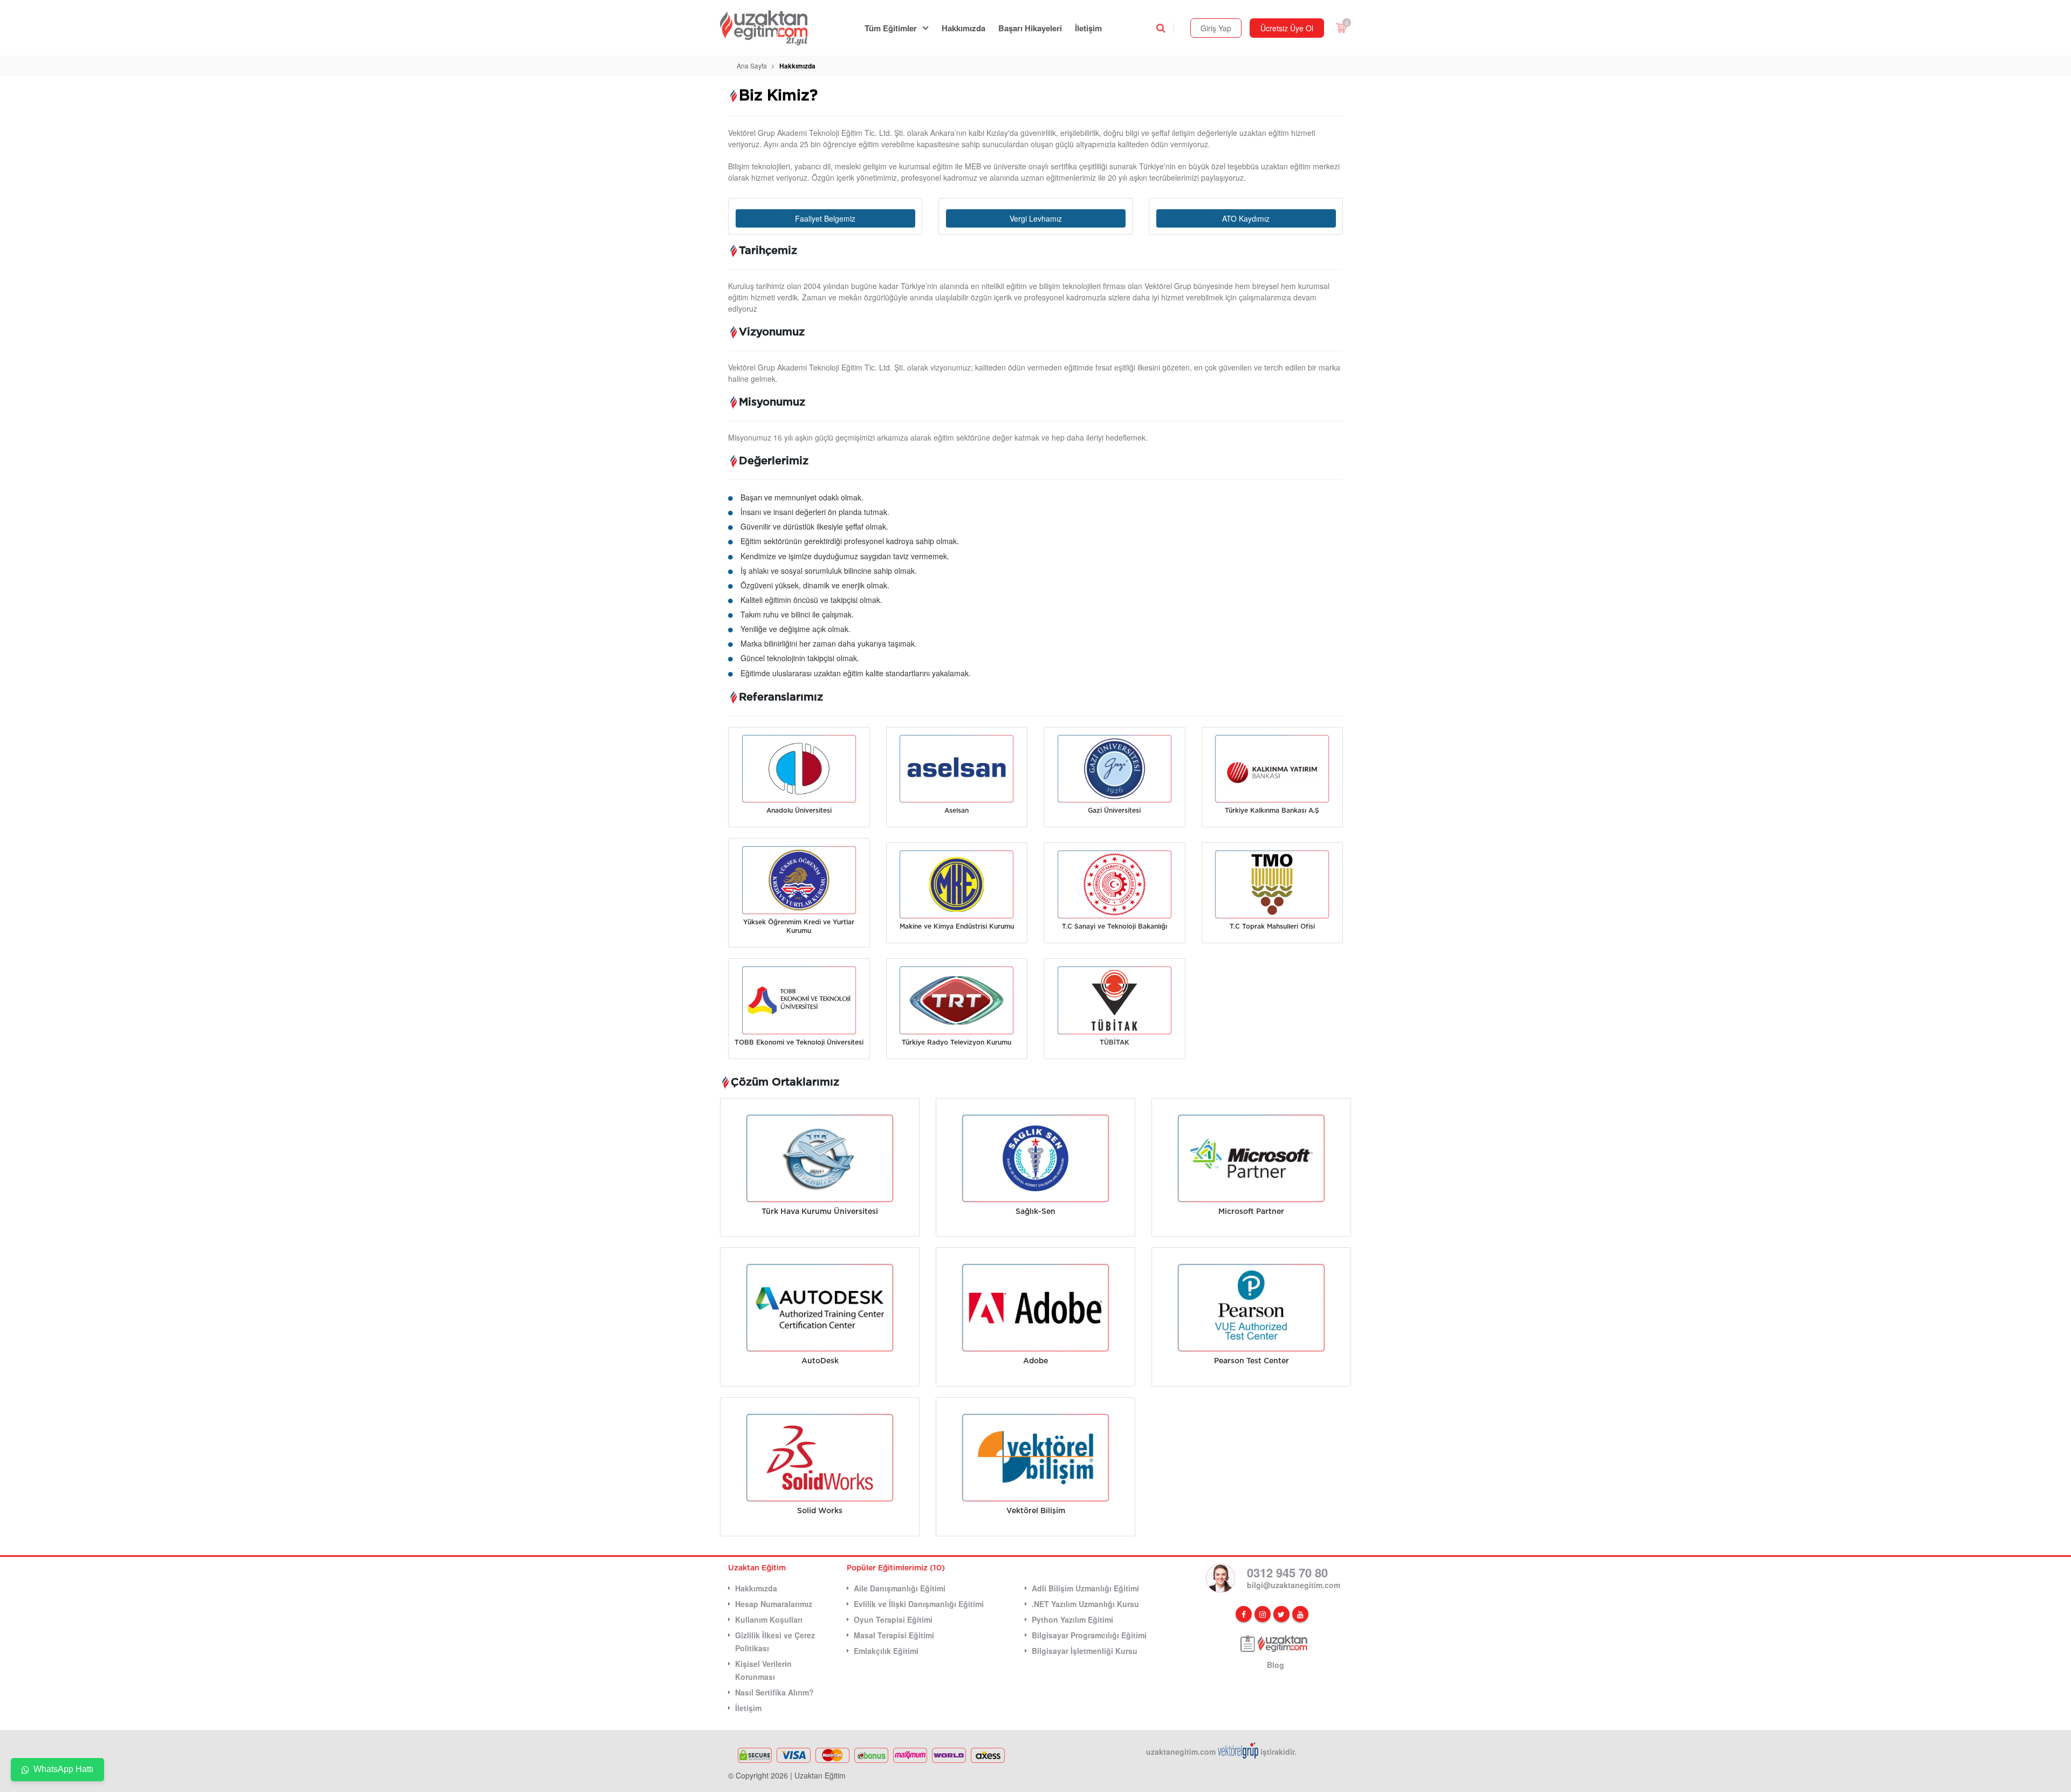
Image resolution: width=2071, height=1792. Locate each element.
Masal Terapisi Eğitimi (894, 1635)
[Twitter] (1281, 1614)
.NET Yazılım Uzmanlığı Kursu (1085, 1604)
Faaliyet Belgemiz (825, 218)
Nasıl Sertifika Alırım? (774, 1692)
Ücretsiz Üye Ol (1287, 28)
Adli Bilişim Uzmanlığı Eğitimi (1085, 1588)
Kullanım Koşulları (769, 1619)
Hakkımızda (964, 28)
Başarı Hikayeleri (1030, 28)
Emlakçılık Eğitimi (886, 1651)
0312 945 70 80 (1287, 1573)
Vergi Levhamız (1036, 218)
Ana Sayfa (752, 66)
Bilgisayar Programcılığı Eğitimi (1089, 1635)
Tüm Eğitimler (891, 28)
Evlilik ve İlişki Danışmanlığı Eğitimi (919, 1604)
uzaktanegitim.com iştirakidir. (1221, 1752)
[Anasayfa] (770, 28)
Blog (1275, 1665)
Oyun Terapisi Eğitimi (893, 1619)
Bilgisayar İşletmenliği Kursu (1085, 1651)
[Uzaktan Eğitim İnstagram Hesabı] (1263, 1614)
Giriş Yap (1216, 28)
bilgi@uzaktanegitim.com (1294, 1585)
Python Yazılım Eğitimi (1072, 1619)
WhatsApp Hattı (63, 1769)
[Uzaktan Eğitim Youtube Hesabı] (1300, 1614)
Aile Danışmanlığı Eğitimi (900, 1588)
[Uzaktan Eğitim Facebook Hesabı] (1244, 1614)
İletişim (1088, 28)
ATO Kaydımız (1246, 218)
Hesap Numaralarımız (774, 1604)
